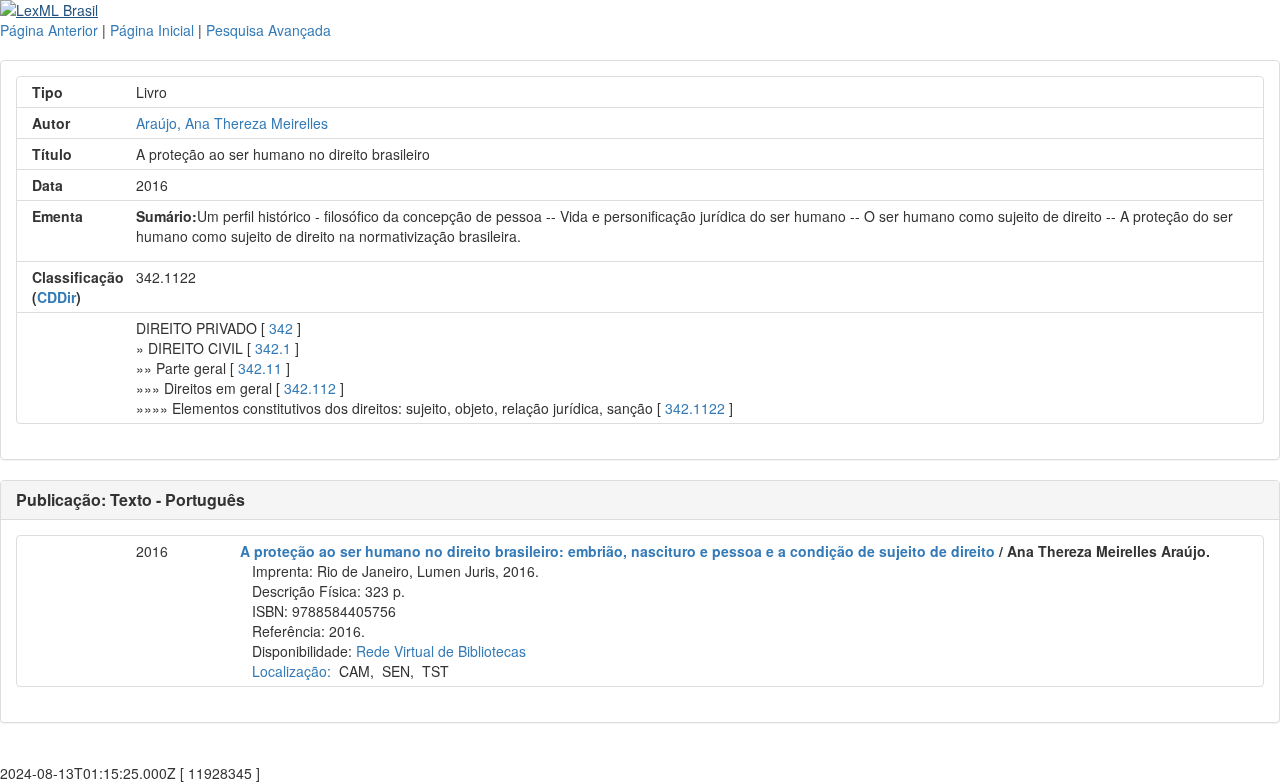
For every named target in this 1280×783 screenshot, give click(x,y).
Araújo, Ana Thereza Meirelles (232, 123)
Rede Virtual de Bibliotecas (441, 651)
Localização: (291, 671)
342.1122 (695, 408)
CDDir (56, 297)
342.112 (310, 388)
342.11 (260, 368)
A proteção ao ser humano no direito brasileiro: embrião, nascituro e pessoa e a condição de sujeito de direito (617, 551)
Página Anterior (49, 30)
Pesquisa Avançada (268, 30)
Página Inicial (152, 30)
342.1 (273, 348)
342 (281, 328)
